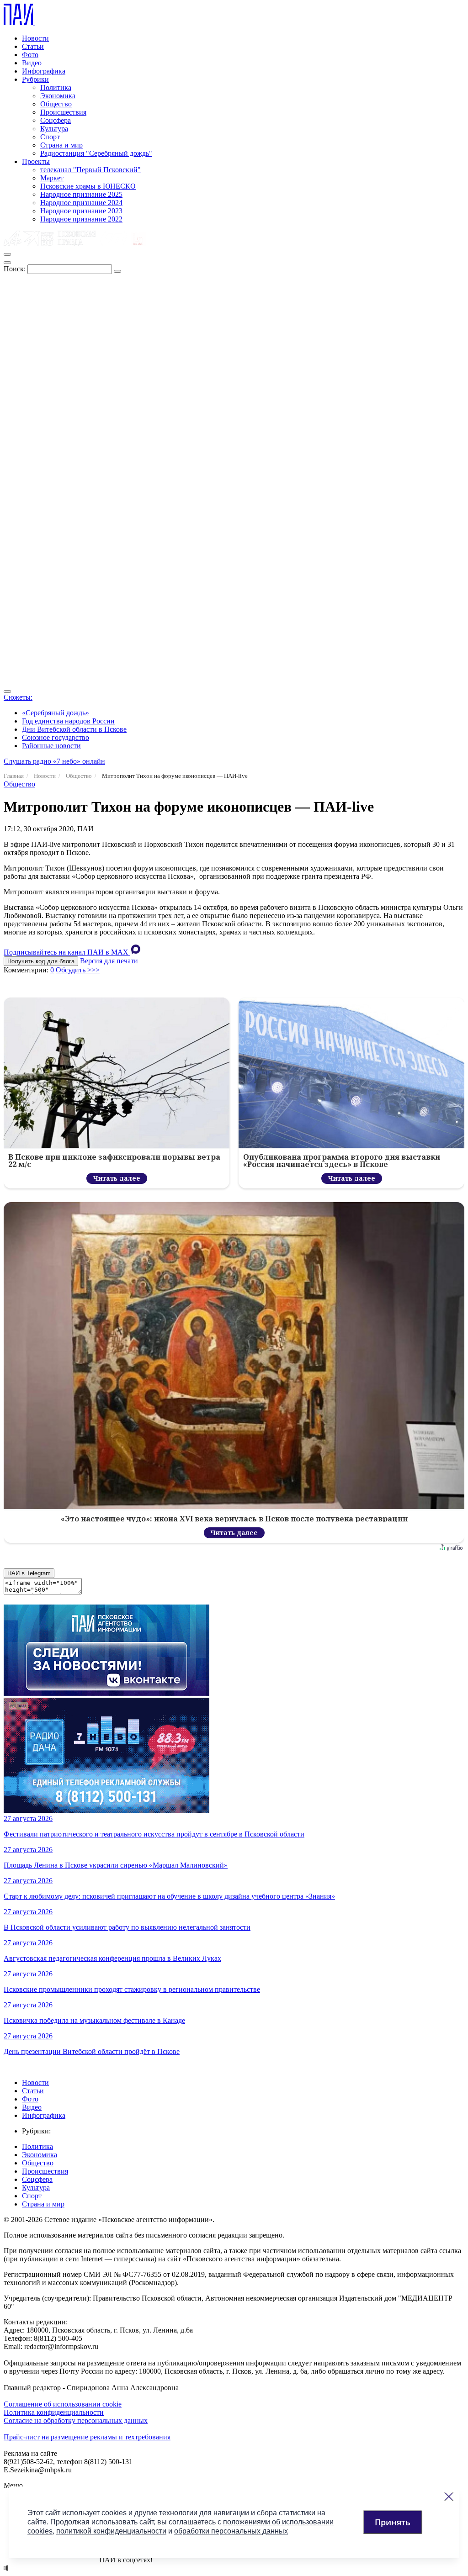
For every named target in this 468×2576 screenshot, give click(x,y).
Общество (56, 104)
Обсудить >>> (78, 970)
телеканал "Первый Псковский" (90, 170)
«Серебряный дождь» (56, 713)
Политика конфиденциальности (54, 2412)
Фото (30, 55)
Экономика (58, 96)
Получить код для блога (41, 961)
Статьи (33, 46)
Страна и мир (61, 145)
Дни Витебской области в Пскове (74, 729)
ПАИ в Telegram (29, 1573)
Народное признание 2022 (81, 219)
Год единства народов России (68, 721)
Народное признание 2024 (81, 203)
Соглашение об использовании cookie (63, 2404)
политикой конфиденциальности (111, 2531)
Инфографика (44, 71)
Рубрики (35, 79)
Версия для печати (109, 961)
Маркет (52, 178)
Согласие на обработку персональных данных (76, 2420)
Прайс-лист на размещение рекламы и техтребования (87, 2437)
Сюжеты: (18, 697)
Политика (56, 87)
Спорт (50, 137)
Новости (35, 38)
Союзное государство (56, 737)
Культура (54, 129)
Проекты (36, 161)
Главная (14, 776)
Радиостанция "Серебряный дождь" (96, 153)
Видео (32, 63)
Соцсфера (56, 120)
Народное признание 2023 (81, 211)
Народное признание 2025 (81, 194)
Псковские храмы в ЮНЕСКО (88, 186)
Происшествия (63, 112)
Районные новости (51, 746)
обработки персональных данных (231, 2531)
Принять (393, 2522)
